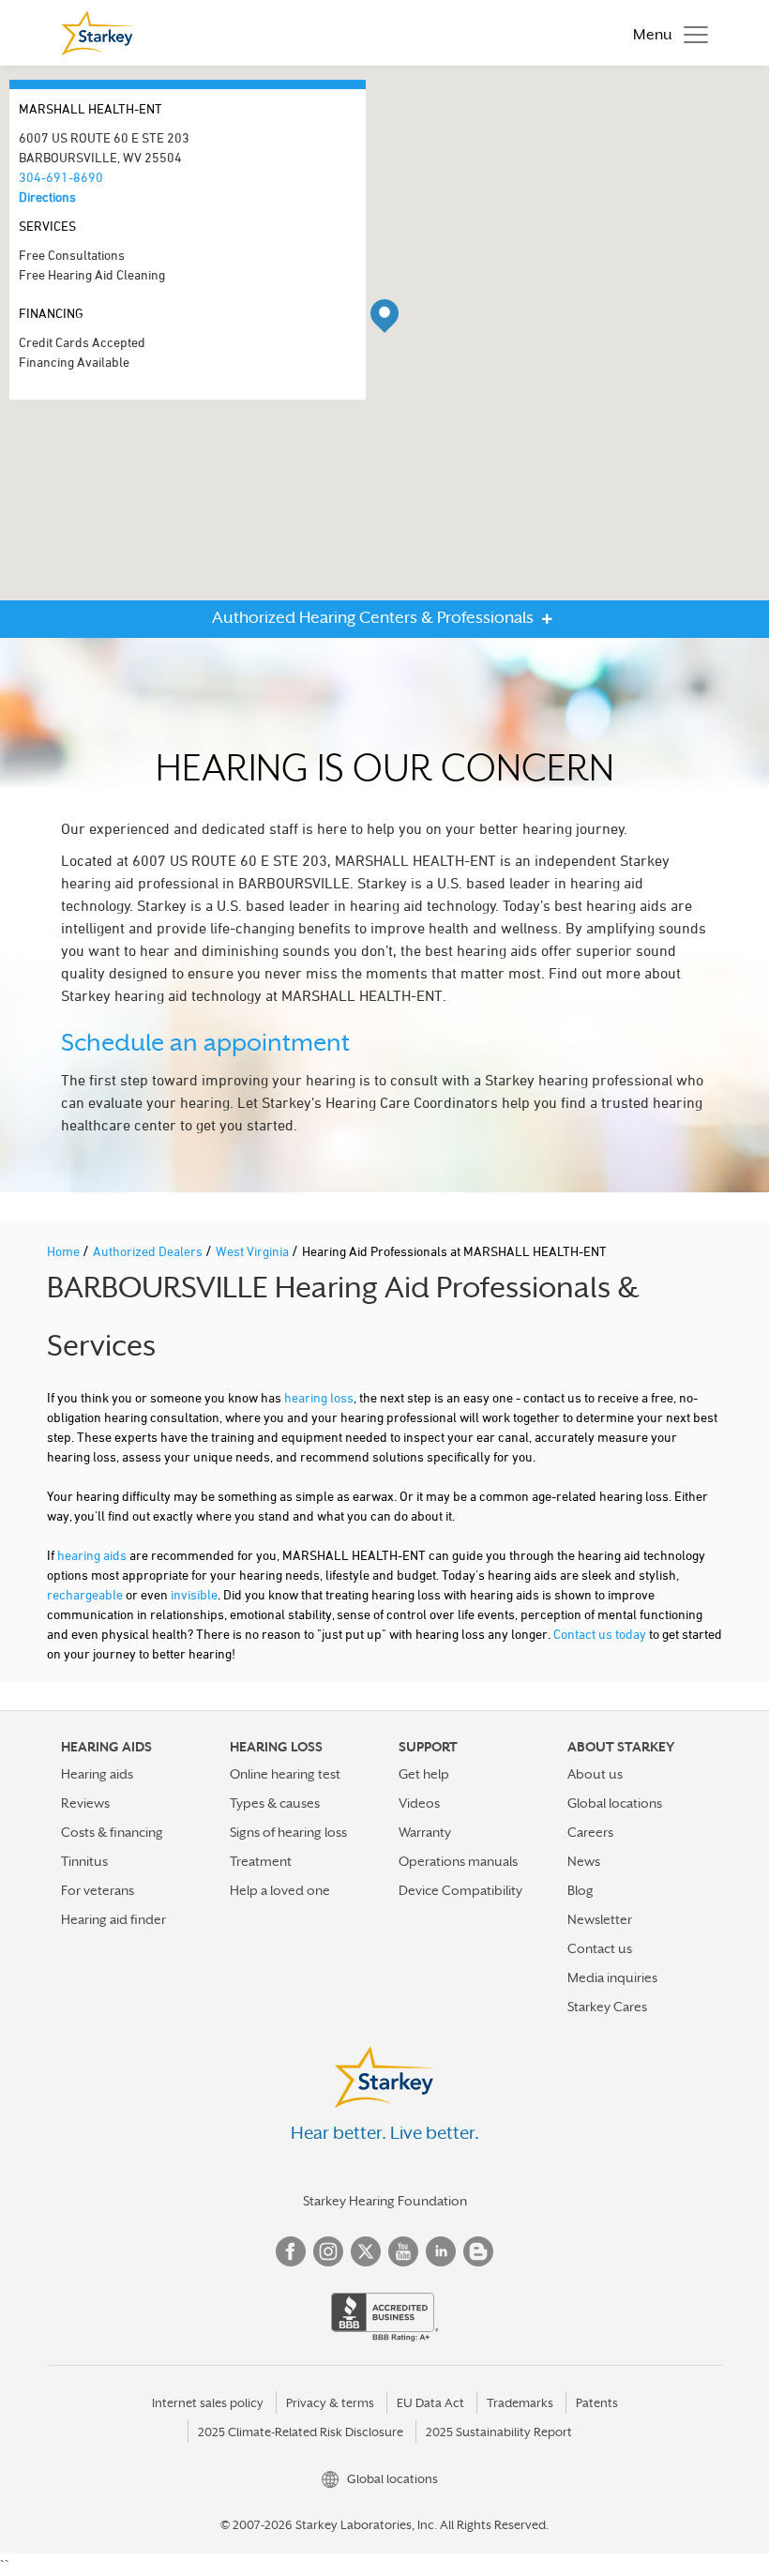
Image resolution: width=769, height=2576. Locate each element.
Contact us (600, 1948)
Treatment (261, 1861)
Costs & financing (112, 1832)
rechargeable (85, 1594)
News (584, 1861)
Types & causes (275, 1803)
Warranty (425, 1832)
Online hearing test (285, 1774)
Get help (424, 1774)
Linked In (441, 2251)
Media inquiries (612, 1977)
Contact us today (600, 1634)
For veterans (98, 1890)
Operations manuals (458, 1861)
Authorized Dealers (149, 1251)
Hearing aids (97, 1774)
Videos (419, 1803)
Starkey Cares (607, 2007)
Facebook (291, 2251)
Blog (581, 1890)
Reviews (85, 1803)
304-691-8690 (61, 177)
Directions (47, 197)
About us (595, 1774)
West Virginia (254, 1251)
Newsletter (600, 1919)
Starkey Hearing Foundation (385, 2201)
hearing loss (319, 1397)
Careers (590, 1832)
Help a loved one (280, 1890)
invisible (194, 1594)
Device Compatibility (460, 1890)
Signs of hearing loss (288, 1832)
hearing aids (92, 1555)
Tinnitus (84, 1861)
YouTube (403, 2251)
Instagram (328, 2251)
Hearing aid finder (113, 1919)
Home (65, 1251)
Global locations (615, 1803)
